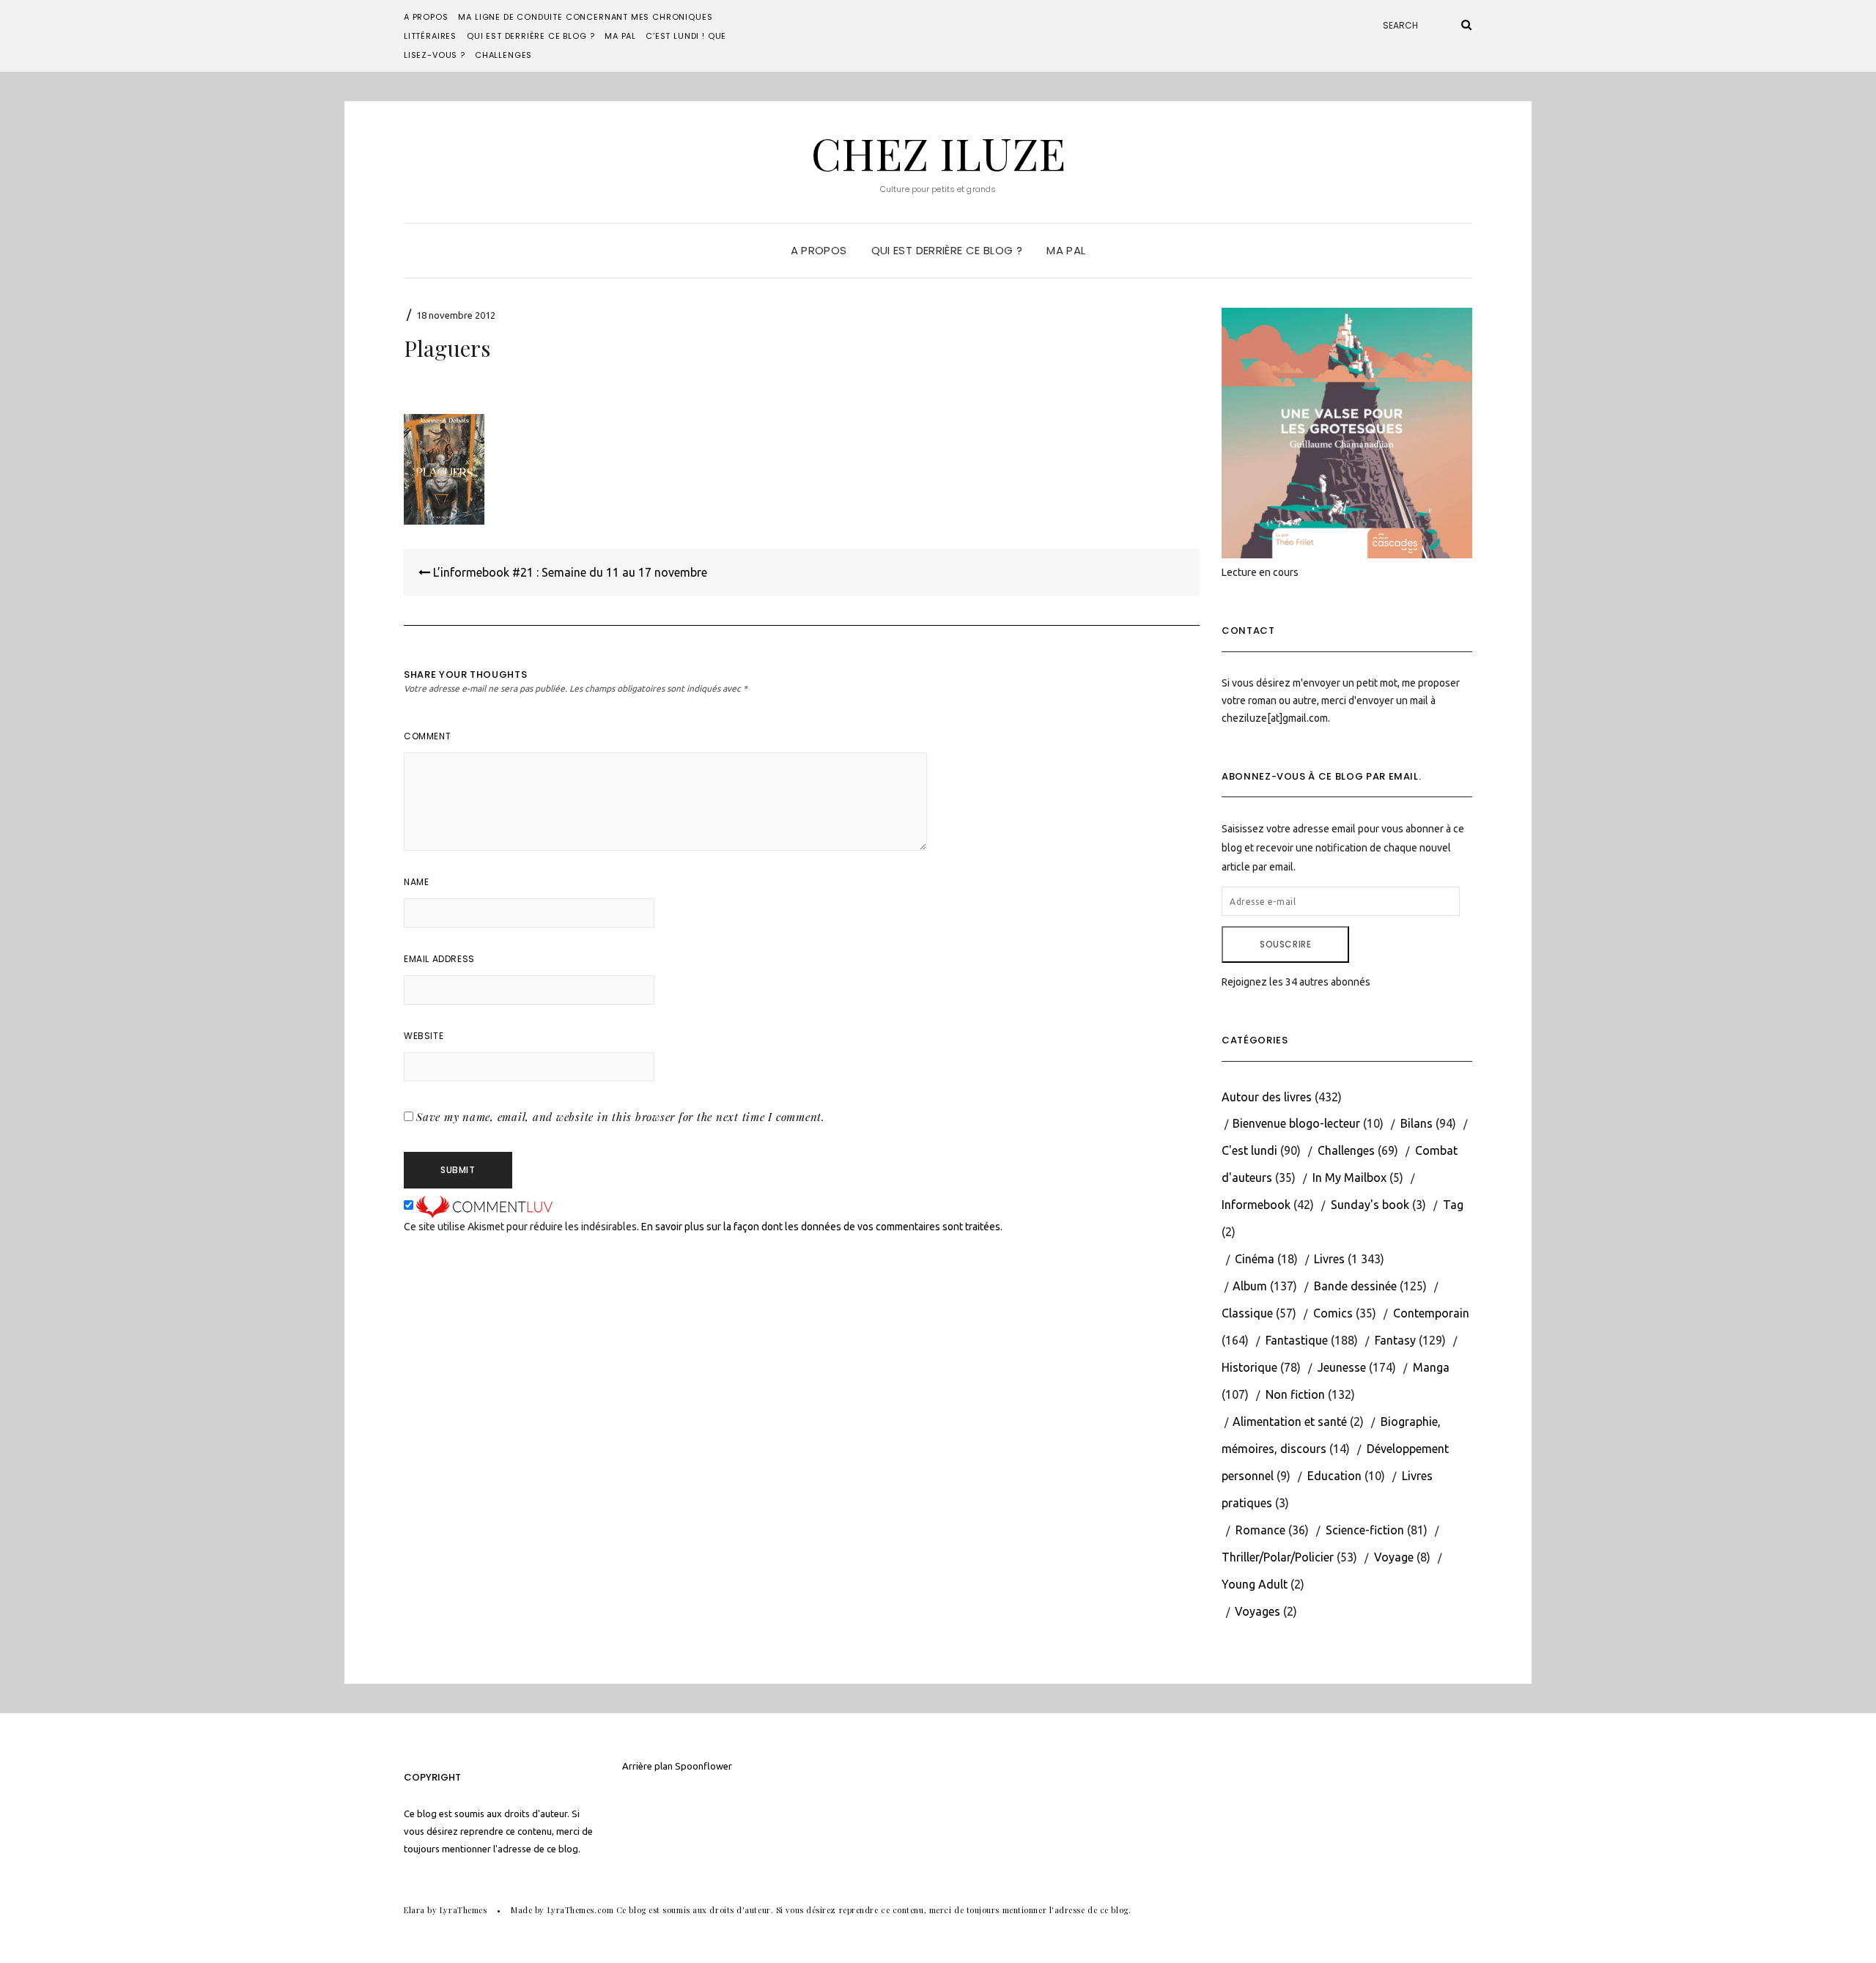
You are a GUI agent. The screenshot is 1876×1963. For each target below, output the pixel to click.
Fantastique (1297, 1340)
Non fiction (1295, 1394)
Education (1334, 1476)
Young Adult (1255, 1584)
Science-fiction (1365, 1530)
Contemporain (1431, 1313)
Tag (1453, 1205)
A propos (426, 17)
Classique (1247, 1313)
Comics (1333, 1313)
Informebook (1256, 1205)
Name (416, 882)
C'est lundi (1249, 1150)
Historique (1249, 1367)
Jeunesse (1342, 1367)
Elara (414, 1910)
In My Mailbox (1349, 1178)
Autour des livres (1267, 1097)
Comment (427, 736)
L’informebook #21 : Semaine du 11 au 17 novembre (569, 572)
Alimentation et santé (1290, 1422)
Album (1250, 1286)
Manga (1431, 1367)
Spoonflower (703, 1766)
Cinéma (1255, 1259)
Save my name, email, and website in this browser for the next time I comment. (621, 1117)
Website (424, 1036)
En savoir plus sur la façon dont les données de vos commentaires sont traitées (821, 1227)
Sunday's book (1370, 1205)
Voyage (1394, 1557)
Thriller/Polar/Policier (1278, 1557)
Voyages (1258, 1611)
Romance (1260, 1530)
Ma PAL (620, 36)
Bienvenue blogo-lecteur (1296, 1123)
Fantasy (1395, 1340)
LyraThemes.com (581, 1910)
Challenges (503, 55)
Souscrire (1285, 944)
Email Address (439, 959)
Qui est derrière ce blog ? (531, 36)
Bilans (1417, 1123)
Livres (1329, 1259)
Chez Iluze (938, 152)
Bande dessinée (1355, 1286)
